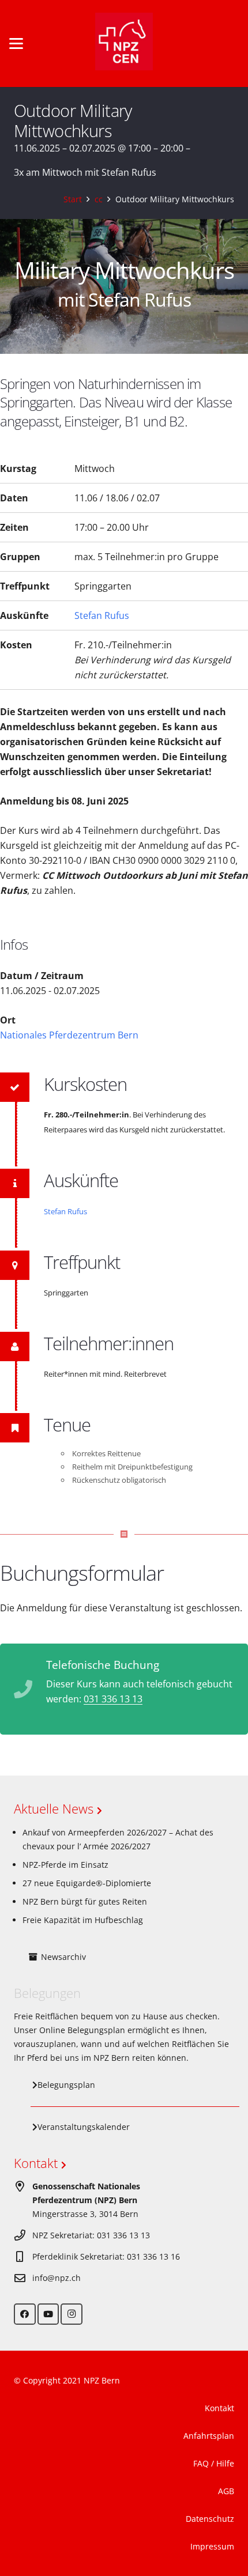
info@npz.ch (57, 2278)
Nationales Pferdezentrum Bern (69, 1035)
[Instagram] (72, 2314)
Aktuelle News (55, 1808)
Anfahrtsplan (209, 2436)
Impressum (212, 2546)
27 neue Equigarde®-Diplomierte (87, 1883)
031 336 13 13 (113, 1699)
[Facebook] (25, 2314)
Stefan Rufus (102, 615)
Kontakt (37, 2163)
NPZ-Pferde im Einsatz (65, 1865)
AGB (226, 2491)
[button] (16, 44)
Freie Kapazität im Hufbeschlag (83, 1920)
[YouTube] (48, 2314)
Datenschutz (210, 2519)
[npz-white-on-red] (124, 44)
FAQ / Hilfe (214, 2463)
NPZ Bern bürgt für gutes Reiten (85, 1901)
